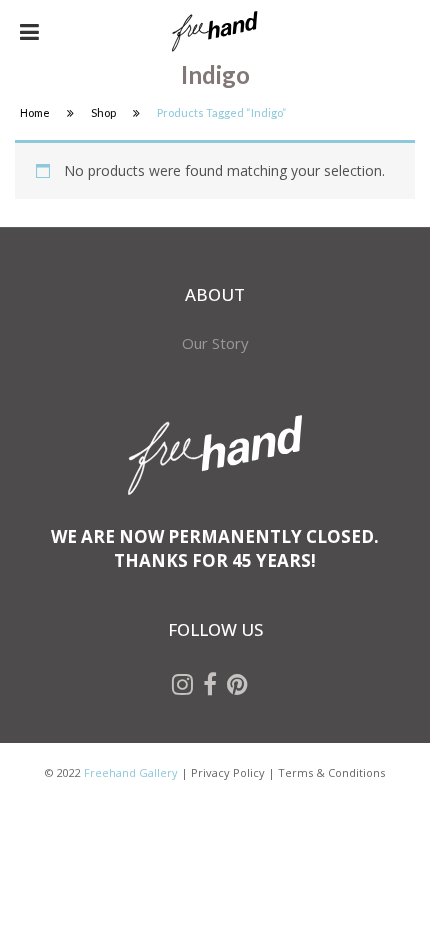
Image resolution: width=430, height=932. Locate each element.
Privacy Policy (228, 772)
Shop (103, 112)
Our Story (215, 343)
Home (35, 112)
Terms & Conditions (331, 772)
